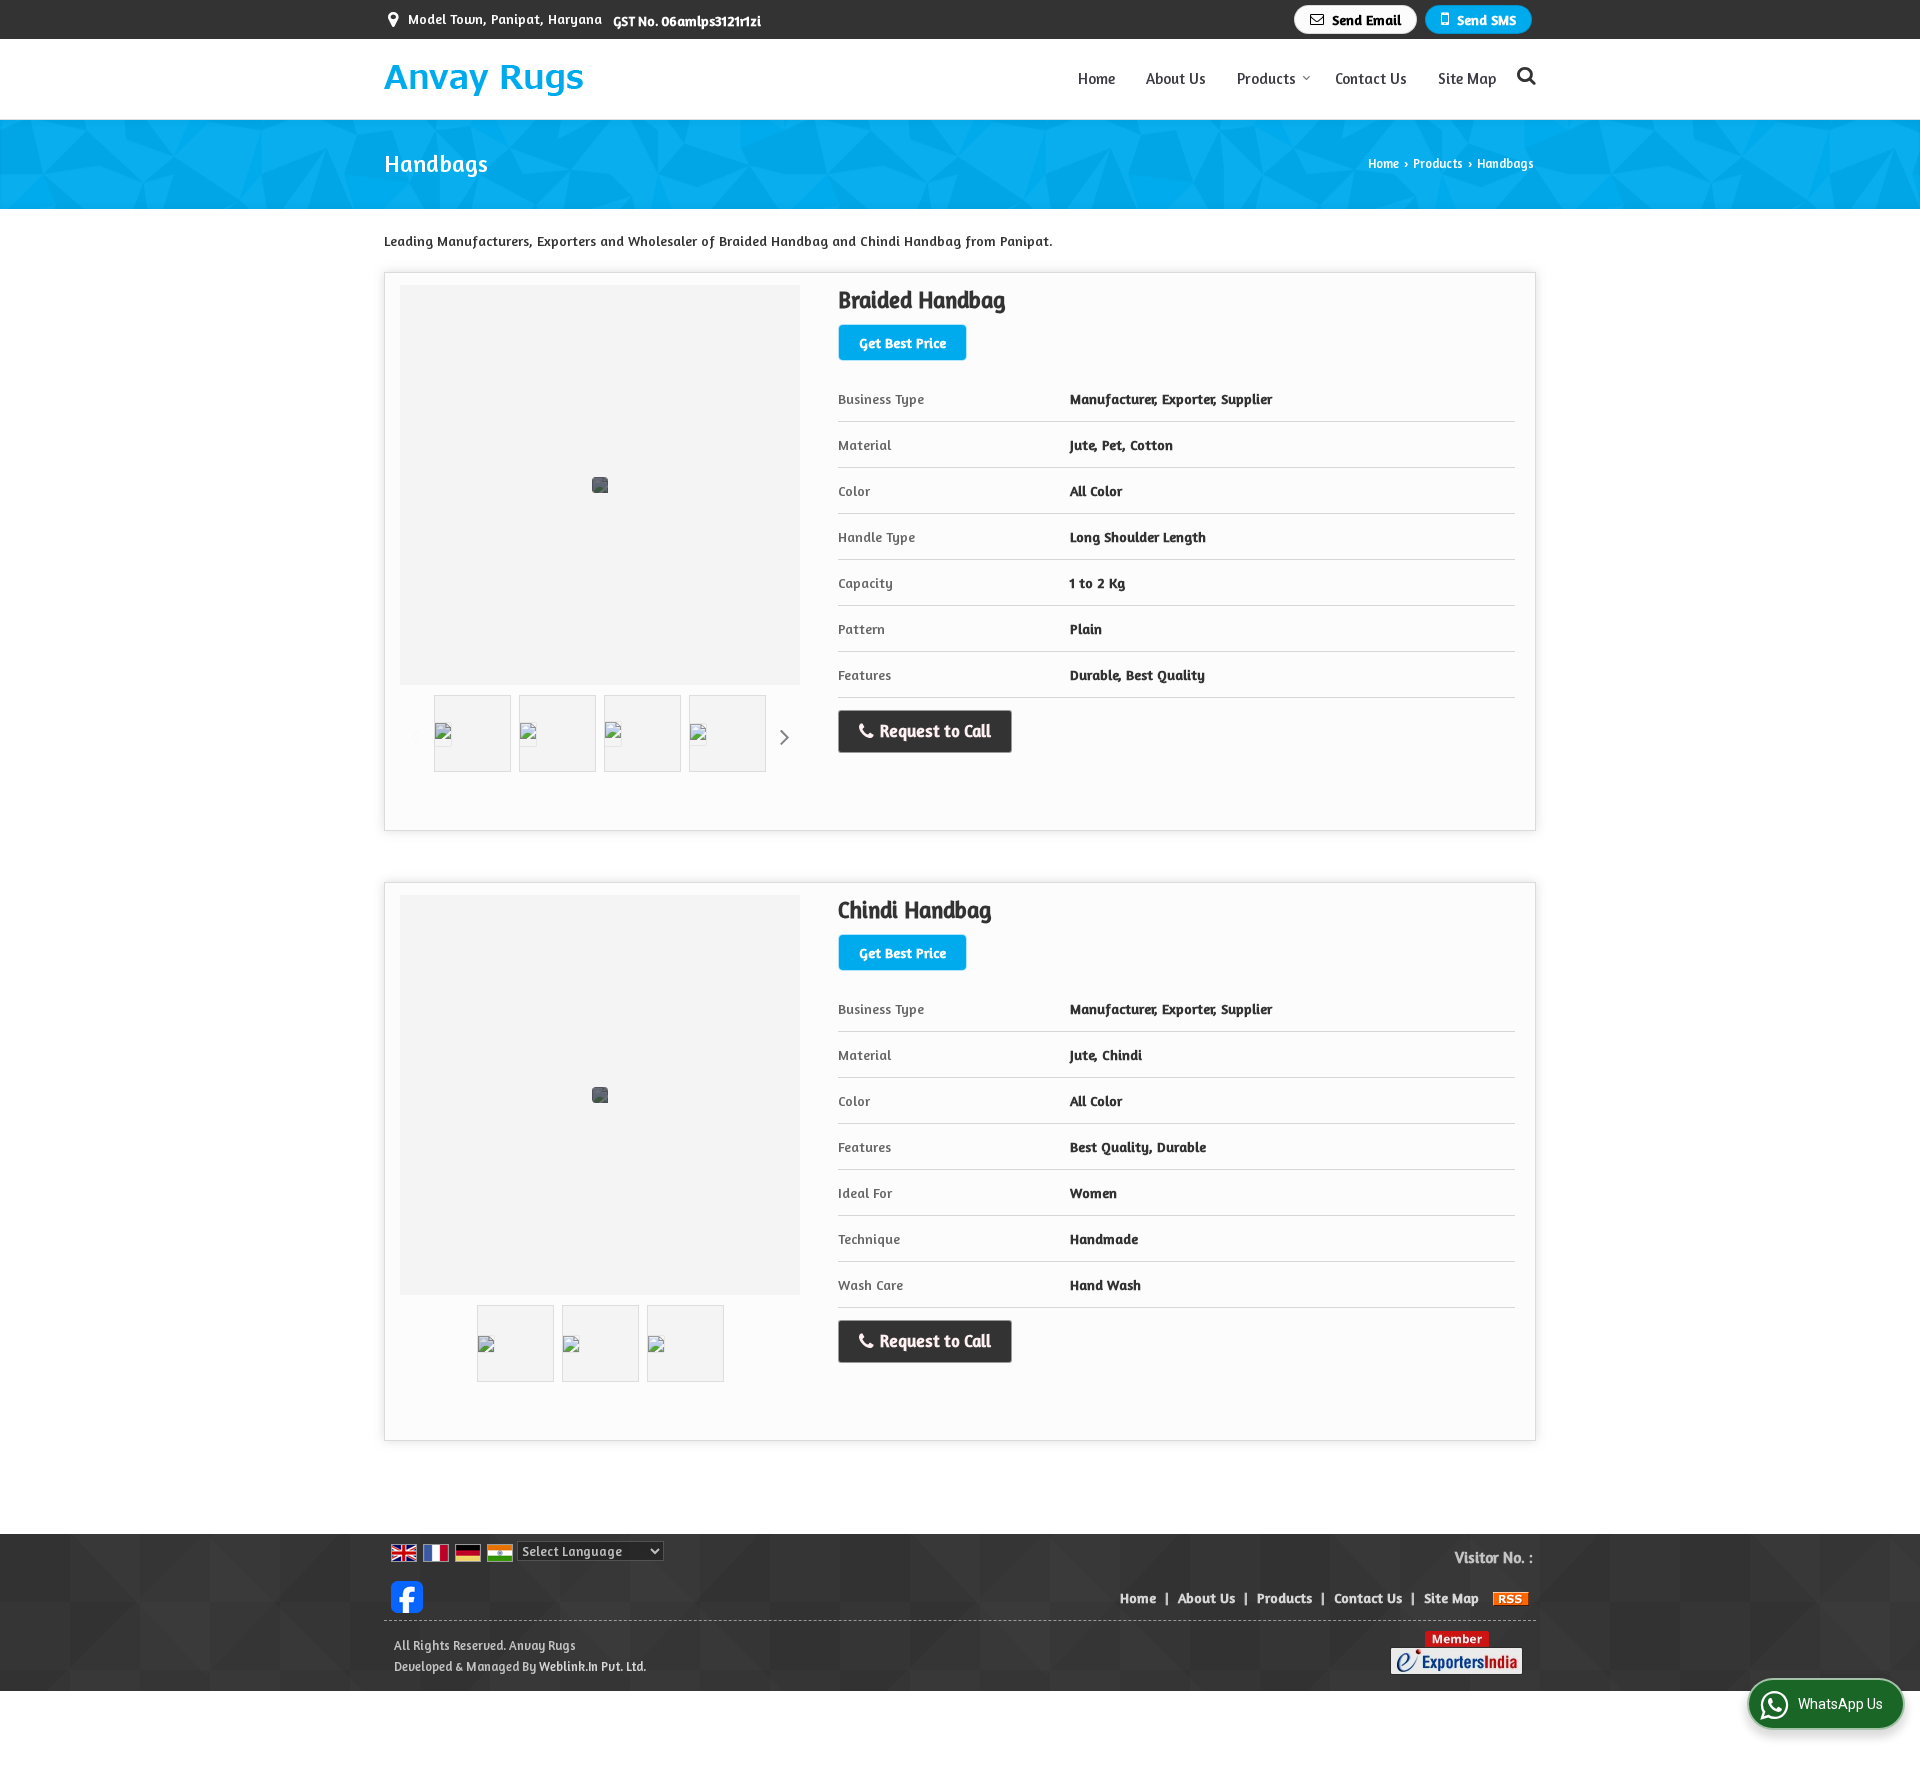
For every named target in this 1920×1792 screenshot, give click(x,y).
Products (1266, 78)
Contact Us (1371, 78)
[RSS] (1511, 1597)
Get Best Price (902, 342)
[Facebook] (407, 1595)
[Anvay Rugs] (483, 79)
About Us (1176, 78)
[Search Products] (1523, 75)
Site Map (1467, 78)
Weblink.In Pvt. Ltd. (592, 1666)
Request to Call (933, 731)
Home (1096, 78)
